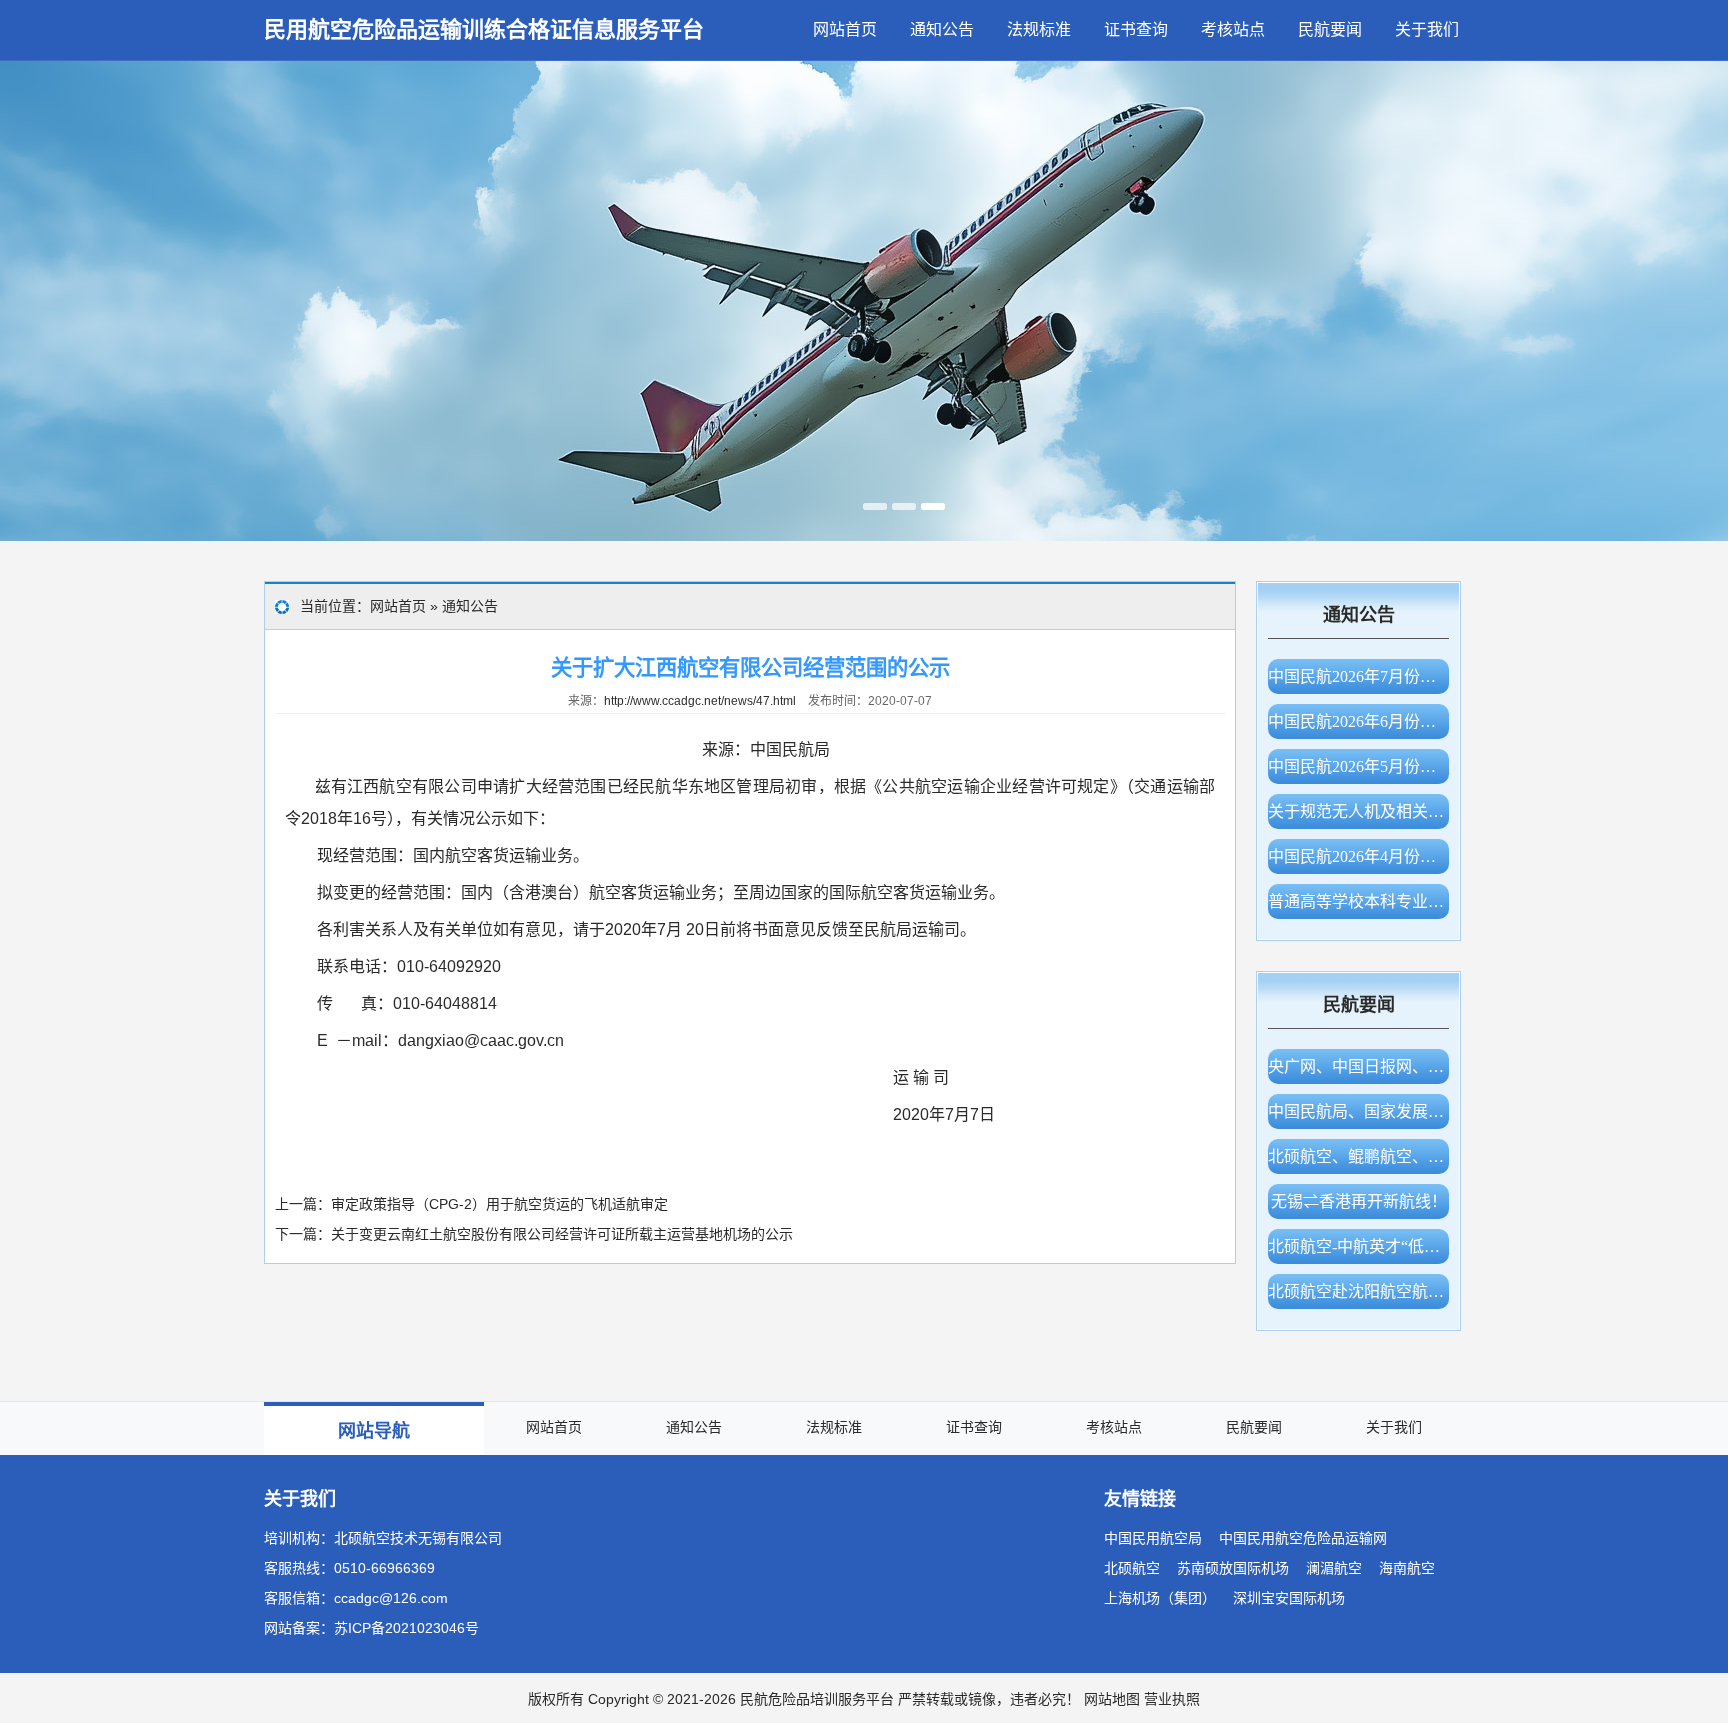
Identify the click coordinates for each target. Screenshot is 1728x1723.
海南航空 (1407, 1568)
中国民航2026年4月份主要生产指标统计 (1358, 856)
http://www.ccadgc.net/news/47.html (700, 701)
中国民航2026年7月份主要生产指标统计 (1358, 676)
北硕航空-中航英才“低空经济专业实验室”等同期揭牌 (1358, 1246)
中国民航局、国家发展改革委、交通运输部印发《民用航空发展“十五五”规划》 (1358, 1111)
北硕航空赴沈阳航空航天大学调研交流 (1358, 1291)
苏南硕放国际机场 (1233, 1568)
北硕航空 (1132, 1568)
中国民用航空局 (1153, 1538)
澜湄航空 (1334, 1568)
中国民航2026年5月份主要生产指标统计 (1358, 766)
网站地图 (1112, 1699)
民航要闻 (1330, 29)
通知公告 (942, 29)
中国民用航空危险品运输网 (1303, 1538)
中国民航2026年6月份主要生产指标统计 (1358, 721)
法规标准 (1039, 29)
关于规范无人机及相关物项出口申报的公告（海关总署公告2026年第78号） (1358, 811)
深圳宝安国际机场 (1289, 1598)
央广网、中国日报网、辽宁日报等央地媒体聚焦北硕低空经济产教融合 (1358, 1066)
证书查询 (1136, 29)
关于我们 (1427, 29)
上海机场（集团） (1160, 1598)
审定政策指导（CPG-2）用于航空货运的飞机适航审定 (499, 1204)
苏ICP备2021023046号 (406, 1628)
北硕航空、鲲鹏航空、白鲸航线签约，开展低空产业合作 (1358, 1156)
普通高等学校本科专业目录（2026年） (1358, 901)
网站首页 (845, 29)
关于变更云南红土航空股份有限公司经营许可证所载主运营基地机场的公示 (562, 1234)
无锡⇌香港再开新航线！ (1359, 1201)
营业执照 (1172, 1699)
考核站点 (1233, 29)
